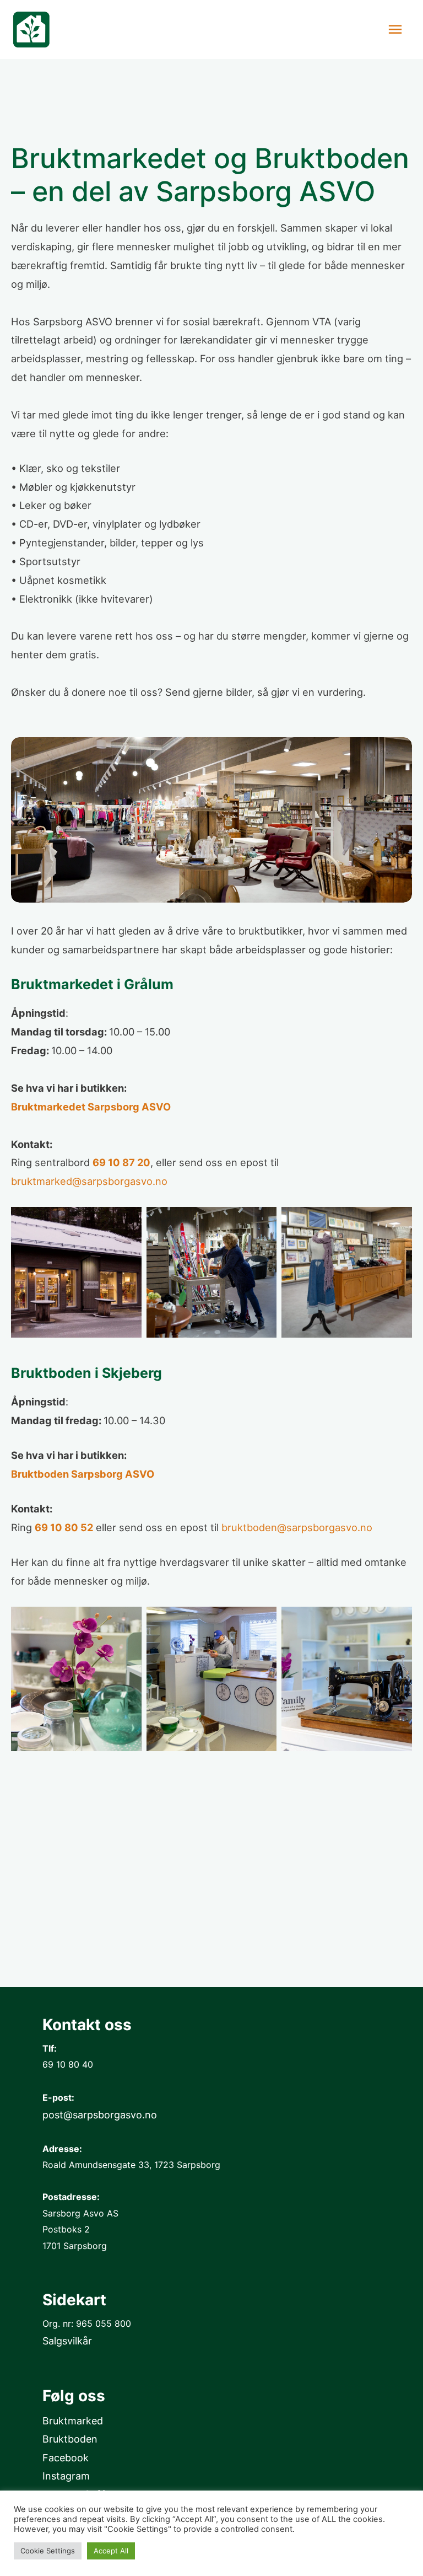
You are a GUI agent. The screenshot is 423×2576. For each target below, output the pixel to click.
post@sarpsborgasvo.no (100, 2115)
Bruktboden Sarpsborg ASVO (83, 1474)
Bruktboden (70, 2439)
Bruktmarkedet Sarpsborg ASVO (91, 1107)
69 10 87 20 (121, 1162)
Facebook (66, 2458)
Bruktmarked (73, 2421)
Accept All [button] (111, 2551)
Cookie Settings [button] (48, 2551)
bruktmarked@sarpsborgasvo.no (89, 1181)
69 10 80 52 (64, 1527)
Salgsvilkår (67, 2341)
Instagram (66, 2476)
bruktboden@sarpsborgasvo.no (297, 1527)
